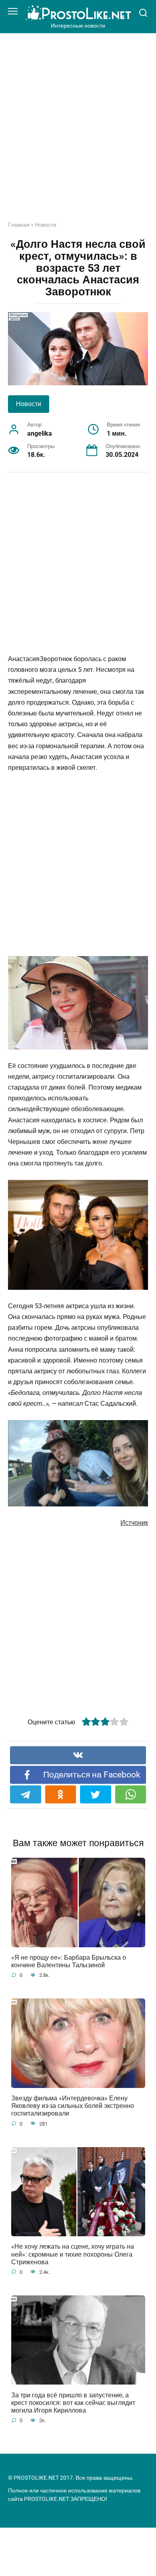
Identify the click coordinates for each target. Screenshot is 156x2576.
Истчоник (134, 1523)
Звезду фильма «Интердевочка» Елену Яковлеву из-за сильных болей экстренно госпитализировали (73, 2106)
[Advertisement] (78, 133)
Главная (19, 225)
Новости (46, 225)
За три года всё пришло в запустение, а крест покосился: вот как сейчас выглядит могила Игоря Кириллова (73, 2402)
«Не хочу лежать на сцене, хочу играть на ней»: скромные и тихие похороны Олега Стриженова (73, 2254)
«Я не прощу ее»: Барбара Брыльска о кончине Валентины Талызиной (69, 1961)
